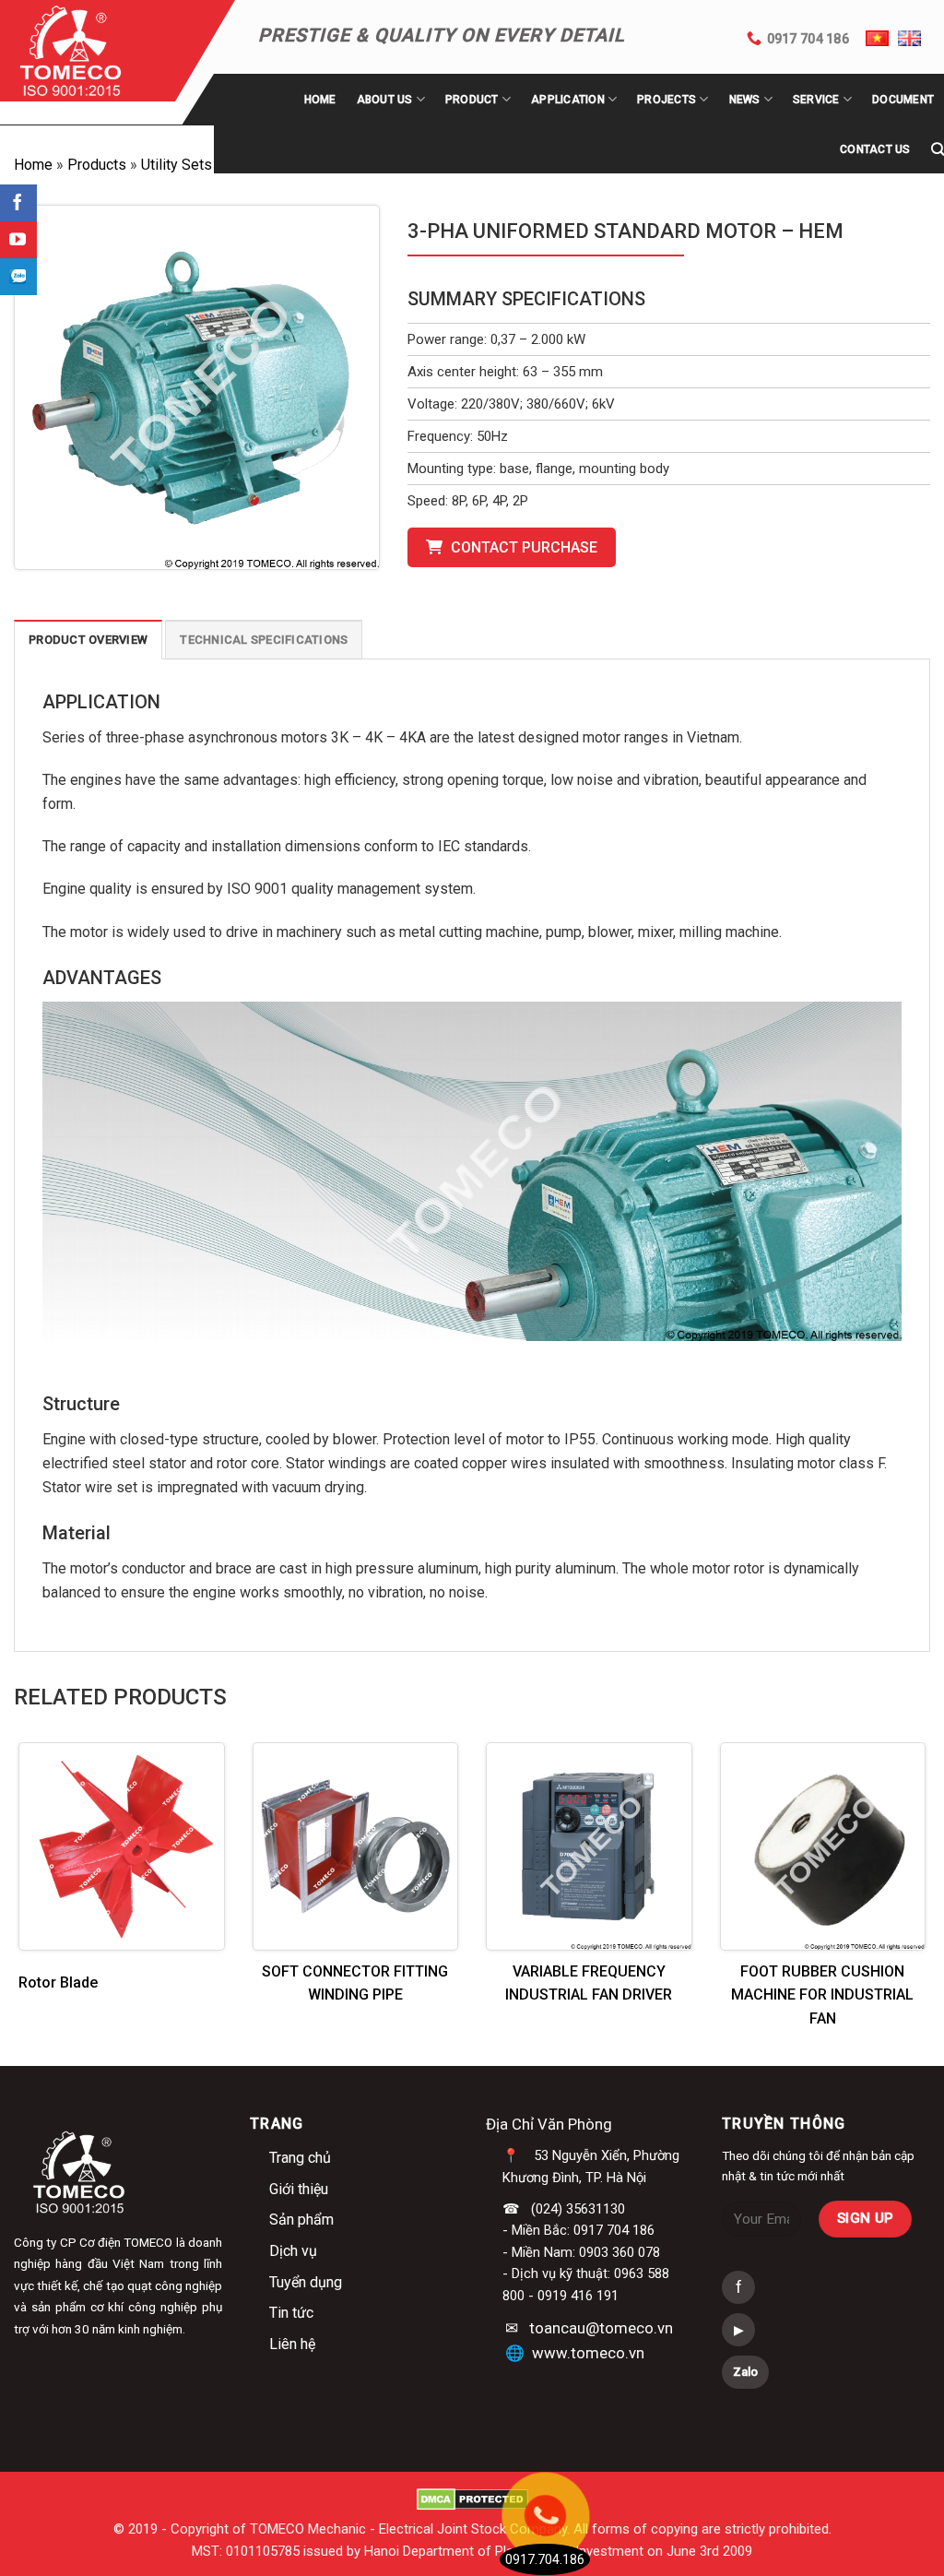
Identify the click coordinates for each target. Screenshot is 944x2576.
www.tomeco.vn (588, 2353)
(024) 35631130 (578, 2209)
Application (568, 100)
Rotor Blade (58, 1982)
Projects (667, 100)
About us (385, 100)
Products (97, 165)
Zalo (745, 2372)
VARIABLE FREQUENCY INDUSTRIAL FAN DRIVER (589, 1983)
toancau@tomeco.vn (601, 2328)
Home (320, 100)
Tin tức (291, 2313)
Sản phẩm (301, 2220)
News (745, 100)
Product (472, 100)
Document (903, 100)
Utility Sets (177, 165)
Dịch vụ (293, 2251)
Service (816, 100)
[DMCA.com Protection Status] (472, 2499)
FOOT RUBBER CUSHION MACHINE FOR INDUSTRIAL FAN (822, 1995)
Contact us (875, 149)
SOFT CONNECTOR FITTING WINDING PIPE (355, 1983)
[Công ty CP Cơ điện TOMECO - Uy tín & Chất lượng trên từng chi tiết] (94, 51)
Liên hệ (292, 2344)
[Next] (898, 1890)
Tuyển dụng (306, 2282)
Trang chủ (300, 2158)
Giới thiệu (299, 2189)
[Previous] (46, 1890)
